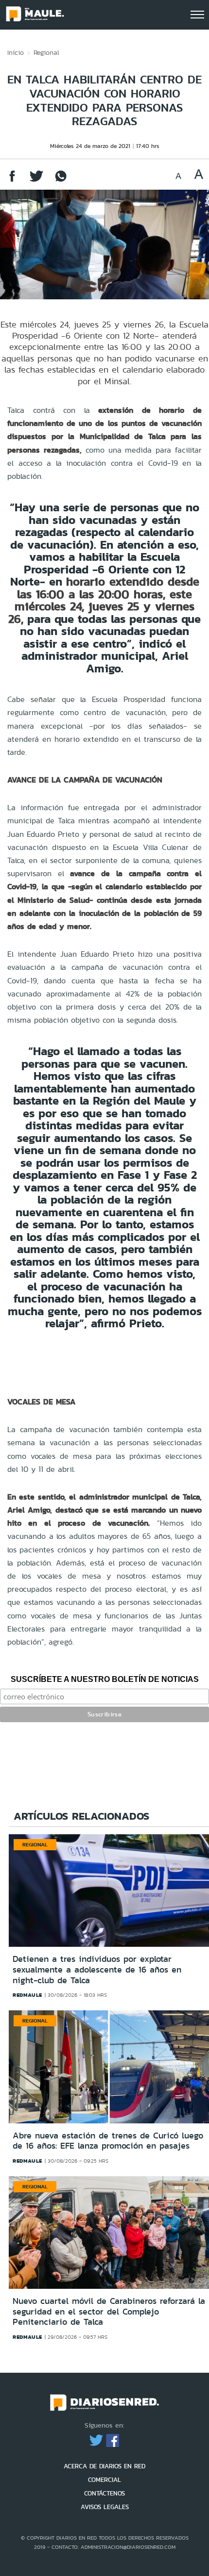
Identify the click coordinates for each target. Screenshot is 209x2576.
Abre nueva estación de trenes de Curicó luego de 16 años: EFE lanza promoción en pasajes (108, 2141)
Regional (46, 52)
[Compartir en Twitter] (36, 181)
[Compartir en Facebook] (12, 181)
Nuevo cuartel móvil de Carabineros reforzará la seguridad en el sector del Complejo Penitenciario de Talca (109, 2311)
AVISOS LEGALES (105, 2507)
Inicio (16, 52)
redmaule (27, 1995)
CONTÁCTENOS (104, 2493)
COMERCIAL (104, 2480)
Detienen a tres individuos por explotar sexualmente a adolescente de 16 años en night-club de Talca (97, 1969)
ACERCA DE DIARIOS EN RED (104, 2466)
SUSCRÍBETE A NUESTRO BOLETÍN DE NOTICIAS (105, 1679)
